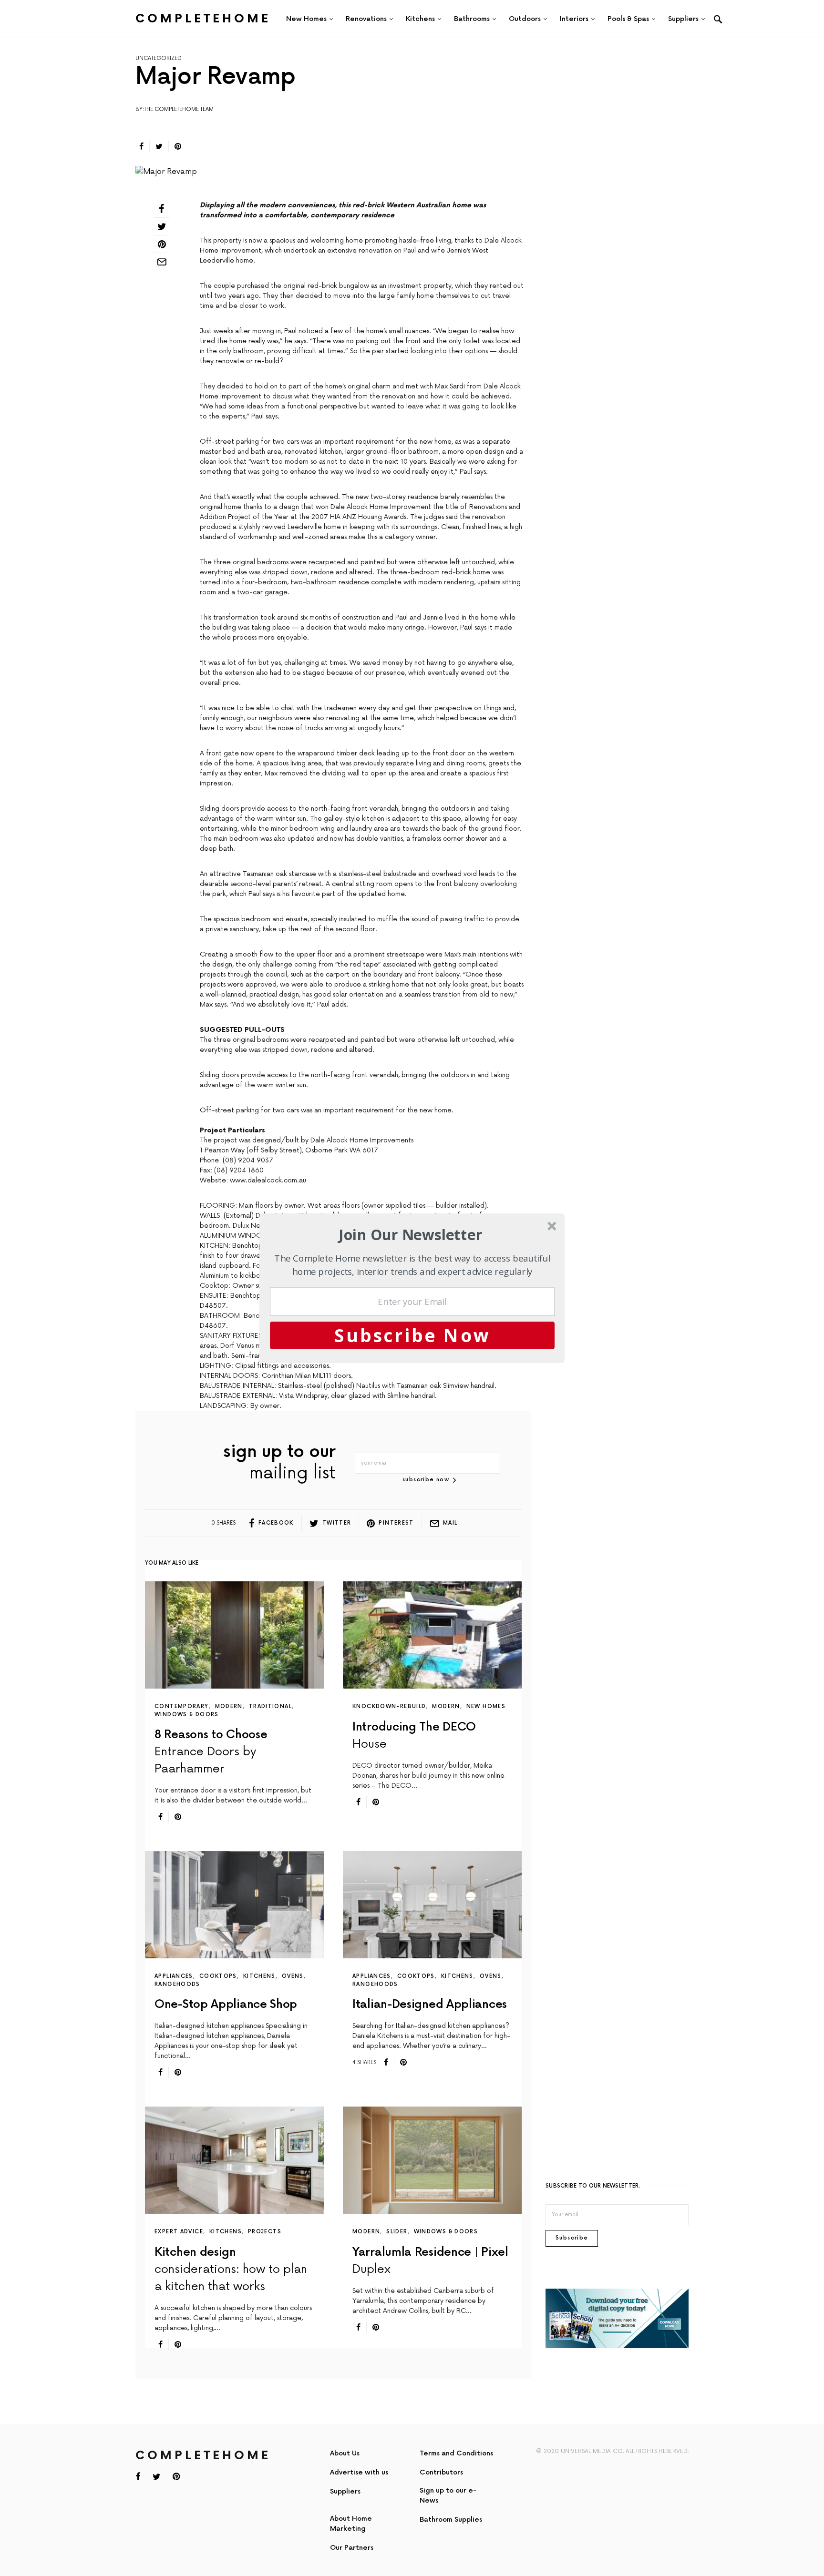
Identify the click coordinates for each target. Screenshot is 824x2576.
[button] (411, 1235)
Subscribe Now (412, 1335)
